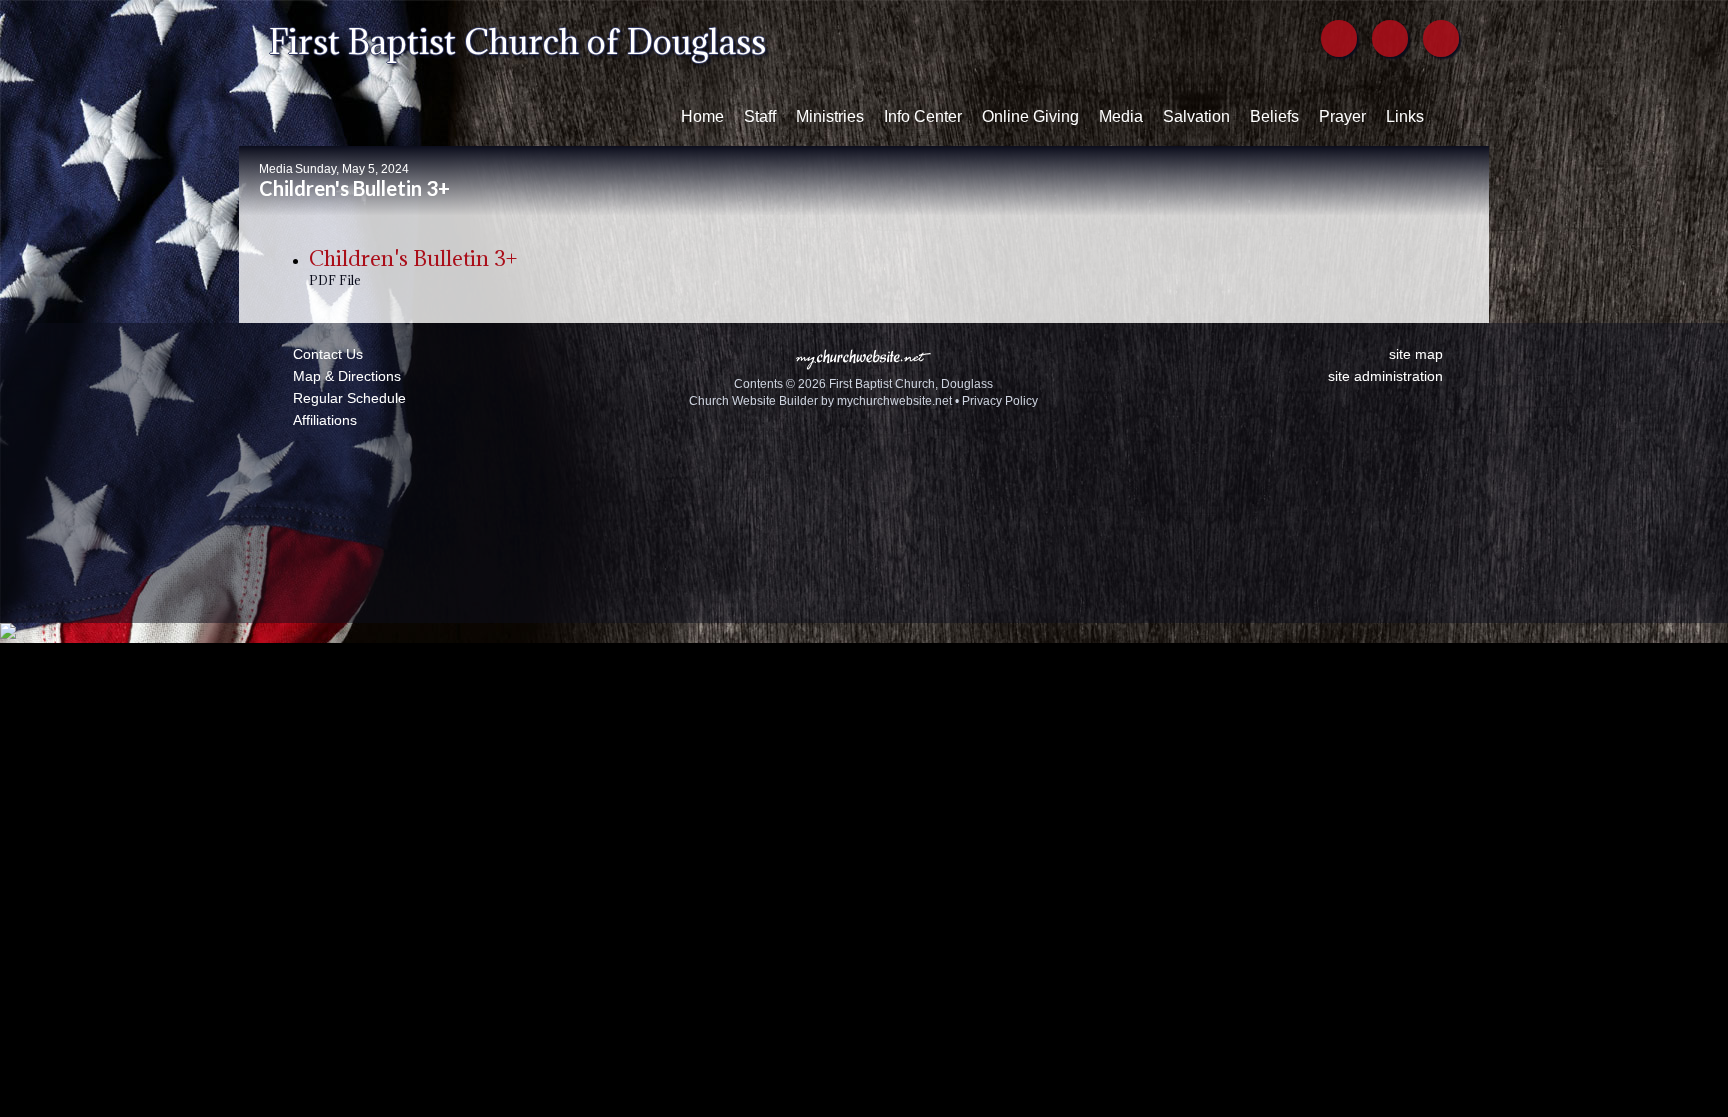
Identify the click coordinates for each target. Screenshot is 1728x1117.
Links (1405, 116)
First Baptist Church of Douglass (517, 41)
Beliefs (1274, 116)
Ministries (830, 116)
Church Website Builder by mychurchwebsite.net (820, 401)
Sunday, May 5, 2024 (352, 169)
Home (702, 116)
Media (1121, 116)
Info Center (923, 116)
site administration (1385, 376)
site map (1416, 354)
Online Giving (1030, 116)
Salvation (1196, 116)
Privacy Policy (1000, 401)
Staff (760, 116)
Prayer (1342, 116)
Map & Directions (343, 376)
